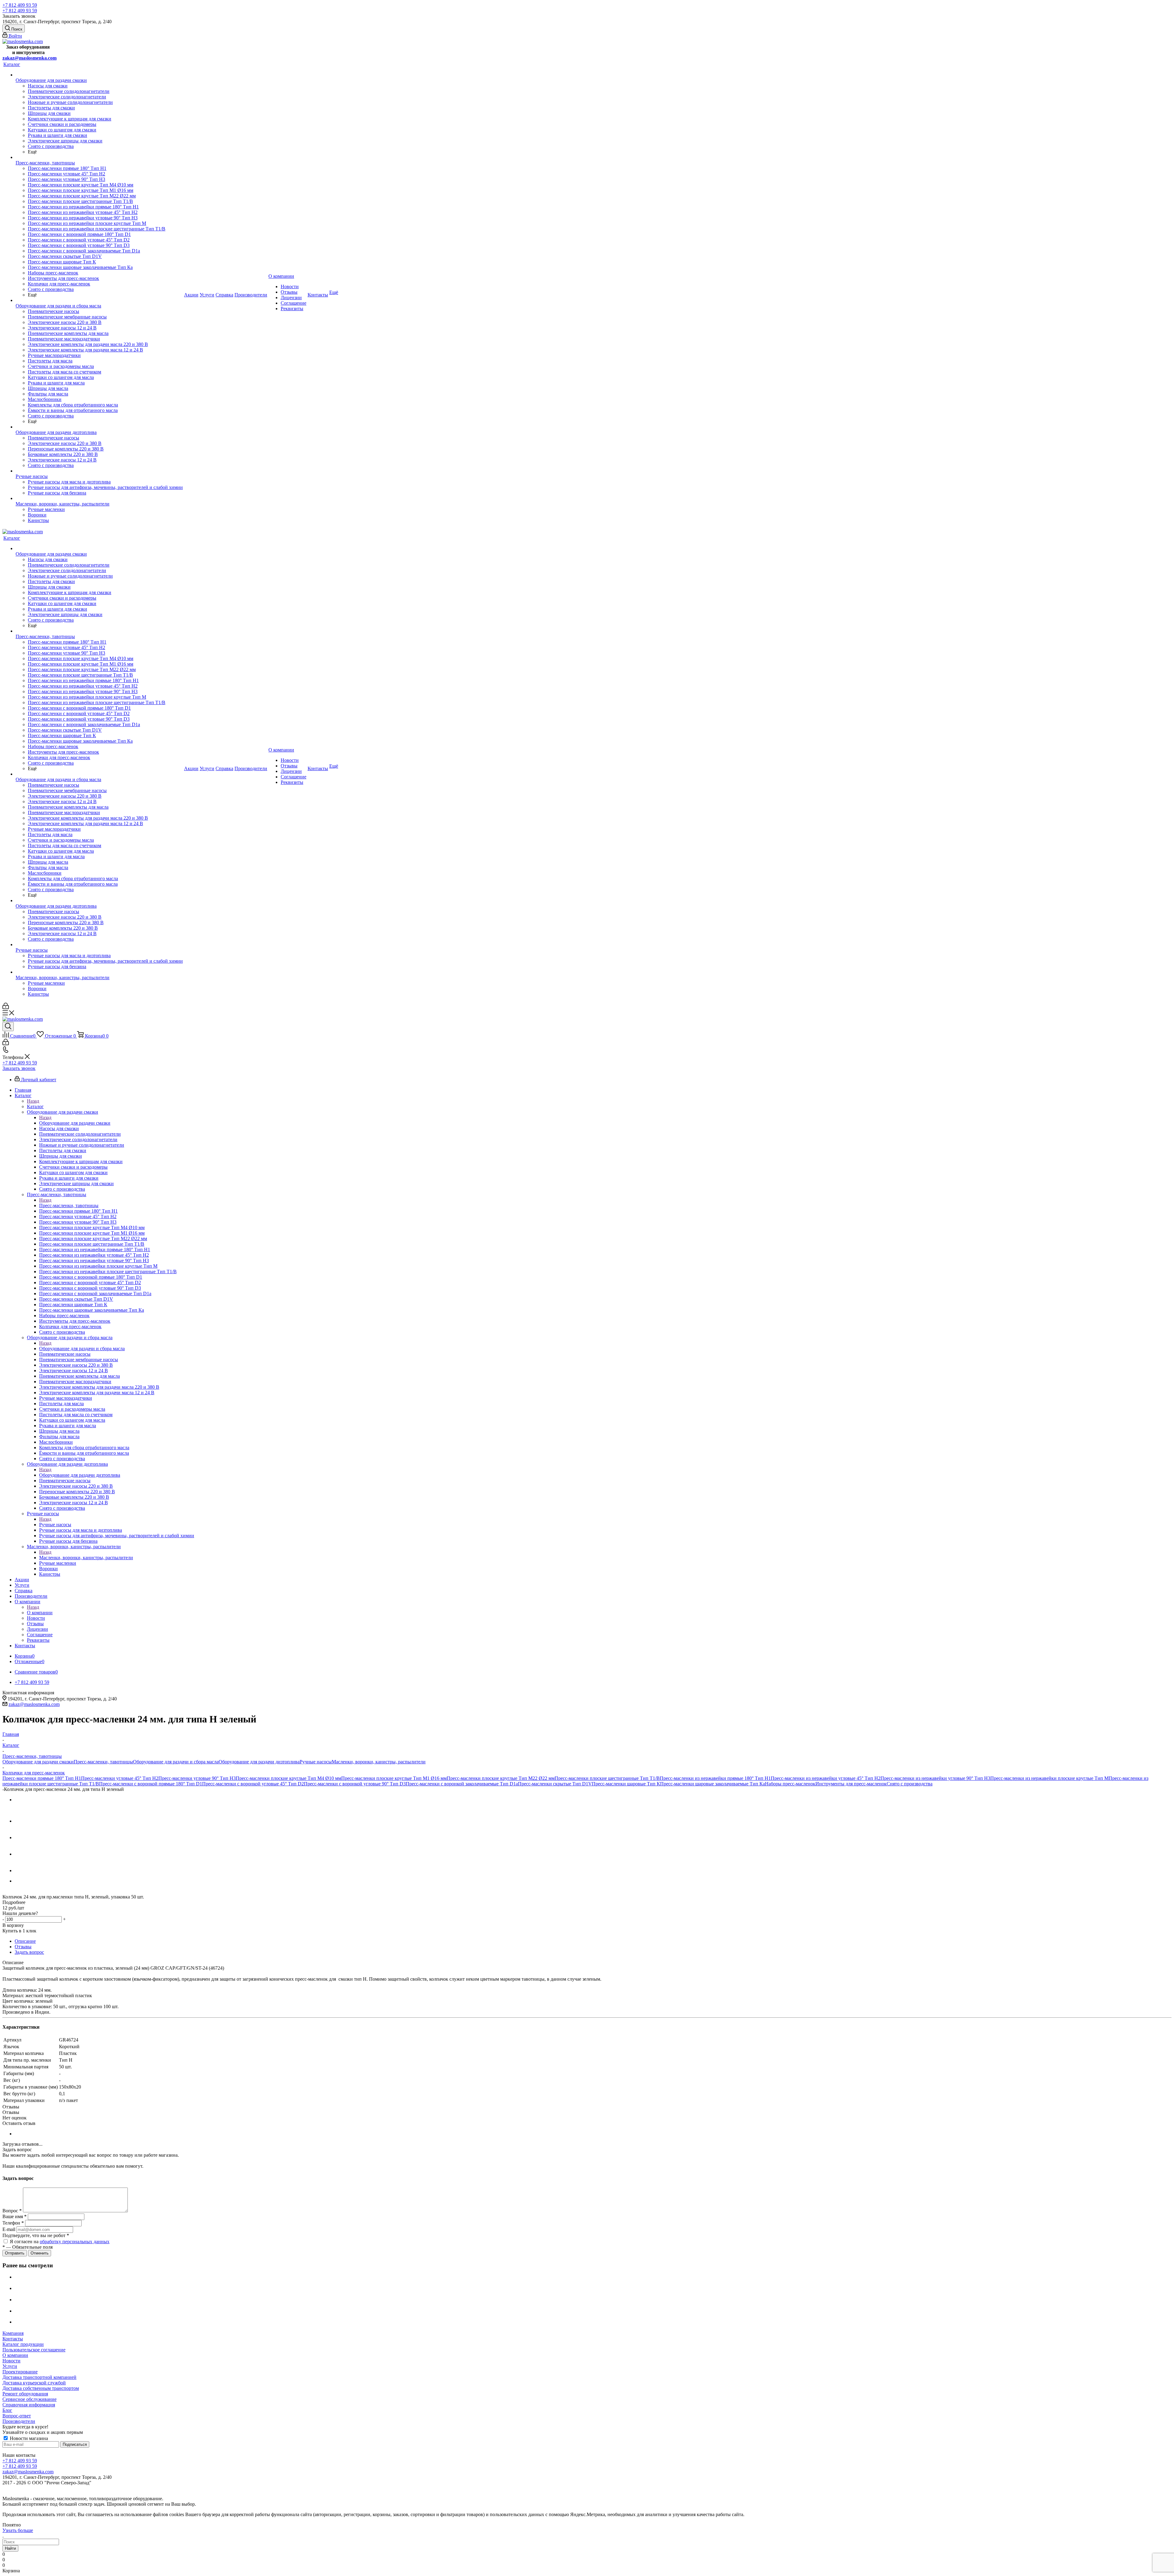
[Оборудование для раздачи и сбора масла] (99, 300)
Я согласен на (60, 2242)
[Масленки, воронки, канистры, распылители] (99, 498)
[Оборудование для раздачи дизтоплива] (99, 427)
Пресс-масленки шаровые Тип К (626, 1784)
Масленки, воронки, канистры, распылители (86, 1558)
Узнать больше (18, 2530)
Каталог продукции (23, 2344)
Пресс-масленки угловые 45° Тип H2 (120, 1778)
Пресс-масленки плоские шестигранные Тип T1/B (607, 1778)
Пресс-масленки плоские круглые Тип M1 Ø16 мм (394, 1778)
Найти (10, 2548)
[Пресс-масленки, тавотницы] (99, 157)
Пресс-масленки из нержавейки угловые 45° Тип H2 (826, 1778)
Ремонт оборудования (25, 2394)
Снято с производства (910, 1784)
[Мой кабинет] (6, 1007)
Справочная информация (29, 2405)
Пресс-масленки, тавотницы (69, 1205)
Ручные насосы (55, 1525)
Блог (7, 2410)
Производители (19, 2421)
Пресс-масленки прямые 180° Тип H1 (42, 1778)
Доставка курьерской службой (34, 2383)
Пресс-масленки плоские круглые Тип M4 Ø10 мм (288, 1778)
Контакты (13, 2339)
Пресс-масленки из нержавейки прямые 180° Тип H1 (715, 1778)
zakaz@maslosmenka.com (30, 58)
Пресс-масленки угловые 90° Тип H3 (197, 1778)
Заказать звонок (19, 1068)
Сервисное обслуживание (30, 2399)
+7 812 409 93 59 (20, 5)
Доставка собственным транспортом (41, 2388)
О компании (40, 1613)
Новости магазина (28, 2438)
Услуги (10, 2366)
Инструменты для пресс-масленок (851, 1784)
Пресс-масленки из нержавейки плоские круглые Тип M (1049, 1778)
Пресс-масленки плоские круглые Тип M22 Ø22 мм (501, 1778)
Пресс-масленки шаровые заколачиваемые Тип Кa (713, 1784)
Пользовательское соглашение (34, 2350)
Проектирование (20, 2372)
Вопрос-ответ (17, 2416)
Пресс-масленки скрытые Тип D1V (555, 1784)
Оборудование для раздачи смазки (75, 1123)
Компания (13, 2333)
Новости (11, 2361)
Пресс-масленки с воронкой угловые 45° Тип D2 (253, 1784)
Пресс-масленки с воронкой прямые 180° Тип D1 (151, 1784)
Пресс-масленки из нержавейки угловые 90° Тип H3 (935, 1778)
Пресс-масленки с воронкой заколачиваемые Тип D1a (462, 1784)
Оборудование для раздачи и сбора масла (82, 1349)
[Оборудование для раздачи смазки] (99, 75)
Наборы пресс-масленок (790, 1784)
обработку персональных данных (75, 2242)
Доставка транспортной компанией (39, 2377)
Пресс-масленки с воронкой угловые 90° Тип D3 (355, 1784)
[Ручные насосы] (99, 471)
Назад (33, 1101)
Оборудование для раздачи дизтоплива (80, 1475)
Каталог (35, 1106)
